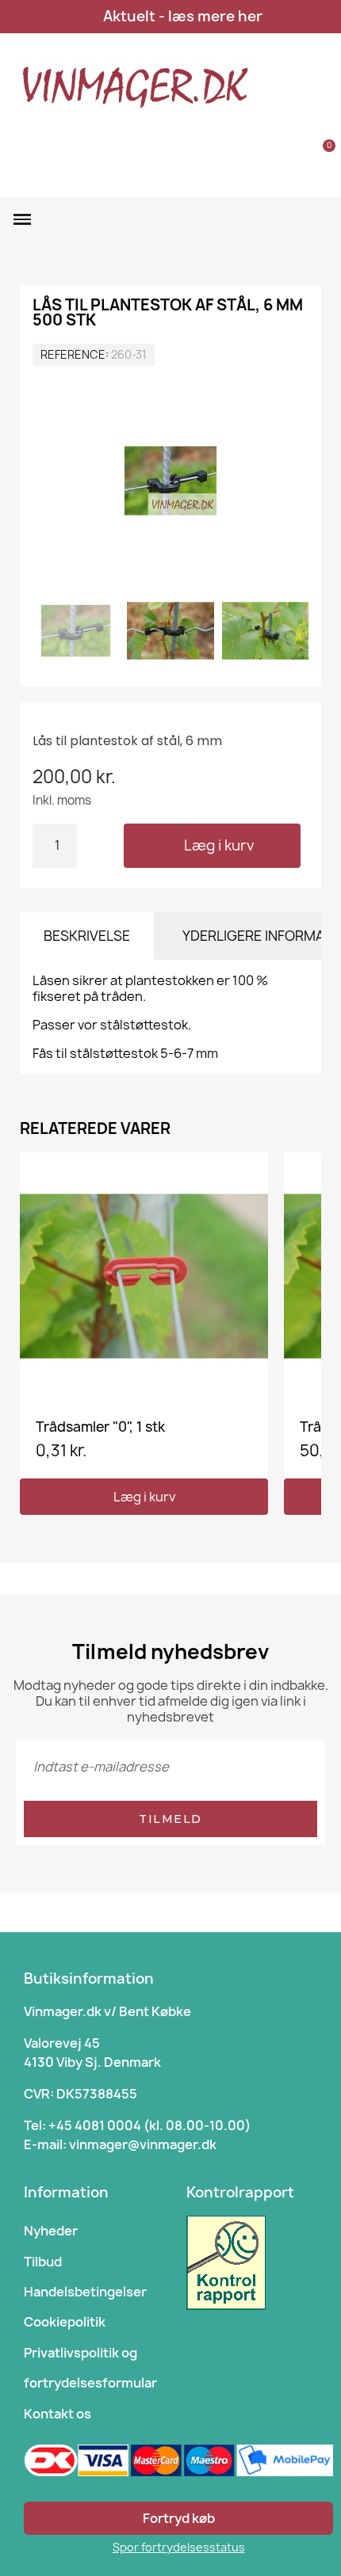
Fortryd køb (179, 2518)
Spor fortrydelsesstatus (179, 2547)
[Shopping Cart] (320, 155)
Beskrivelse (87, 936)
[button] (275, 155)
